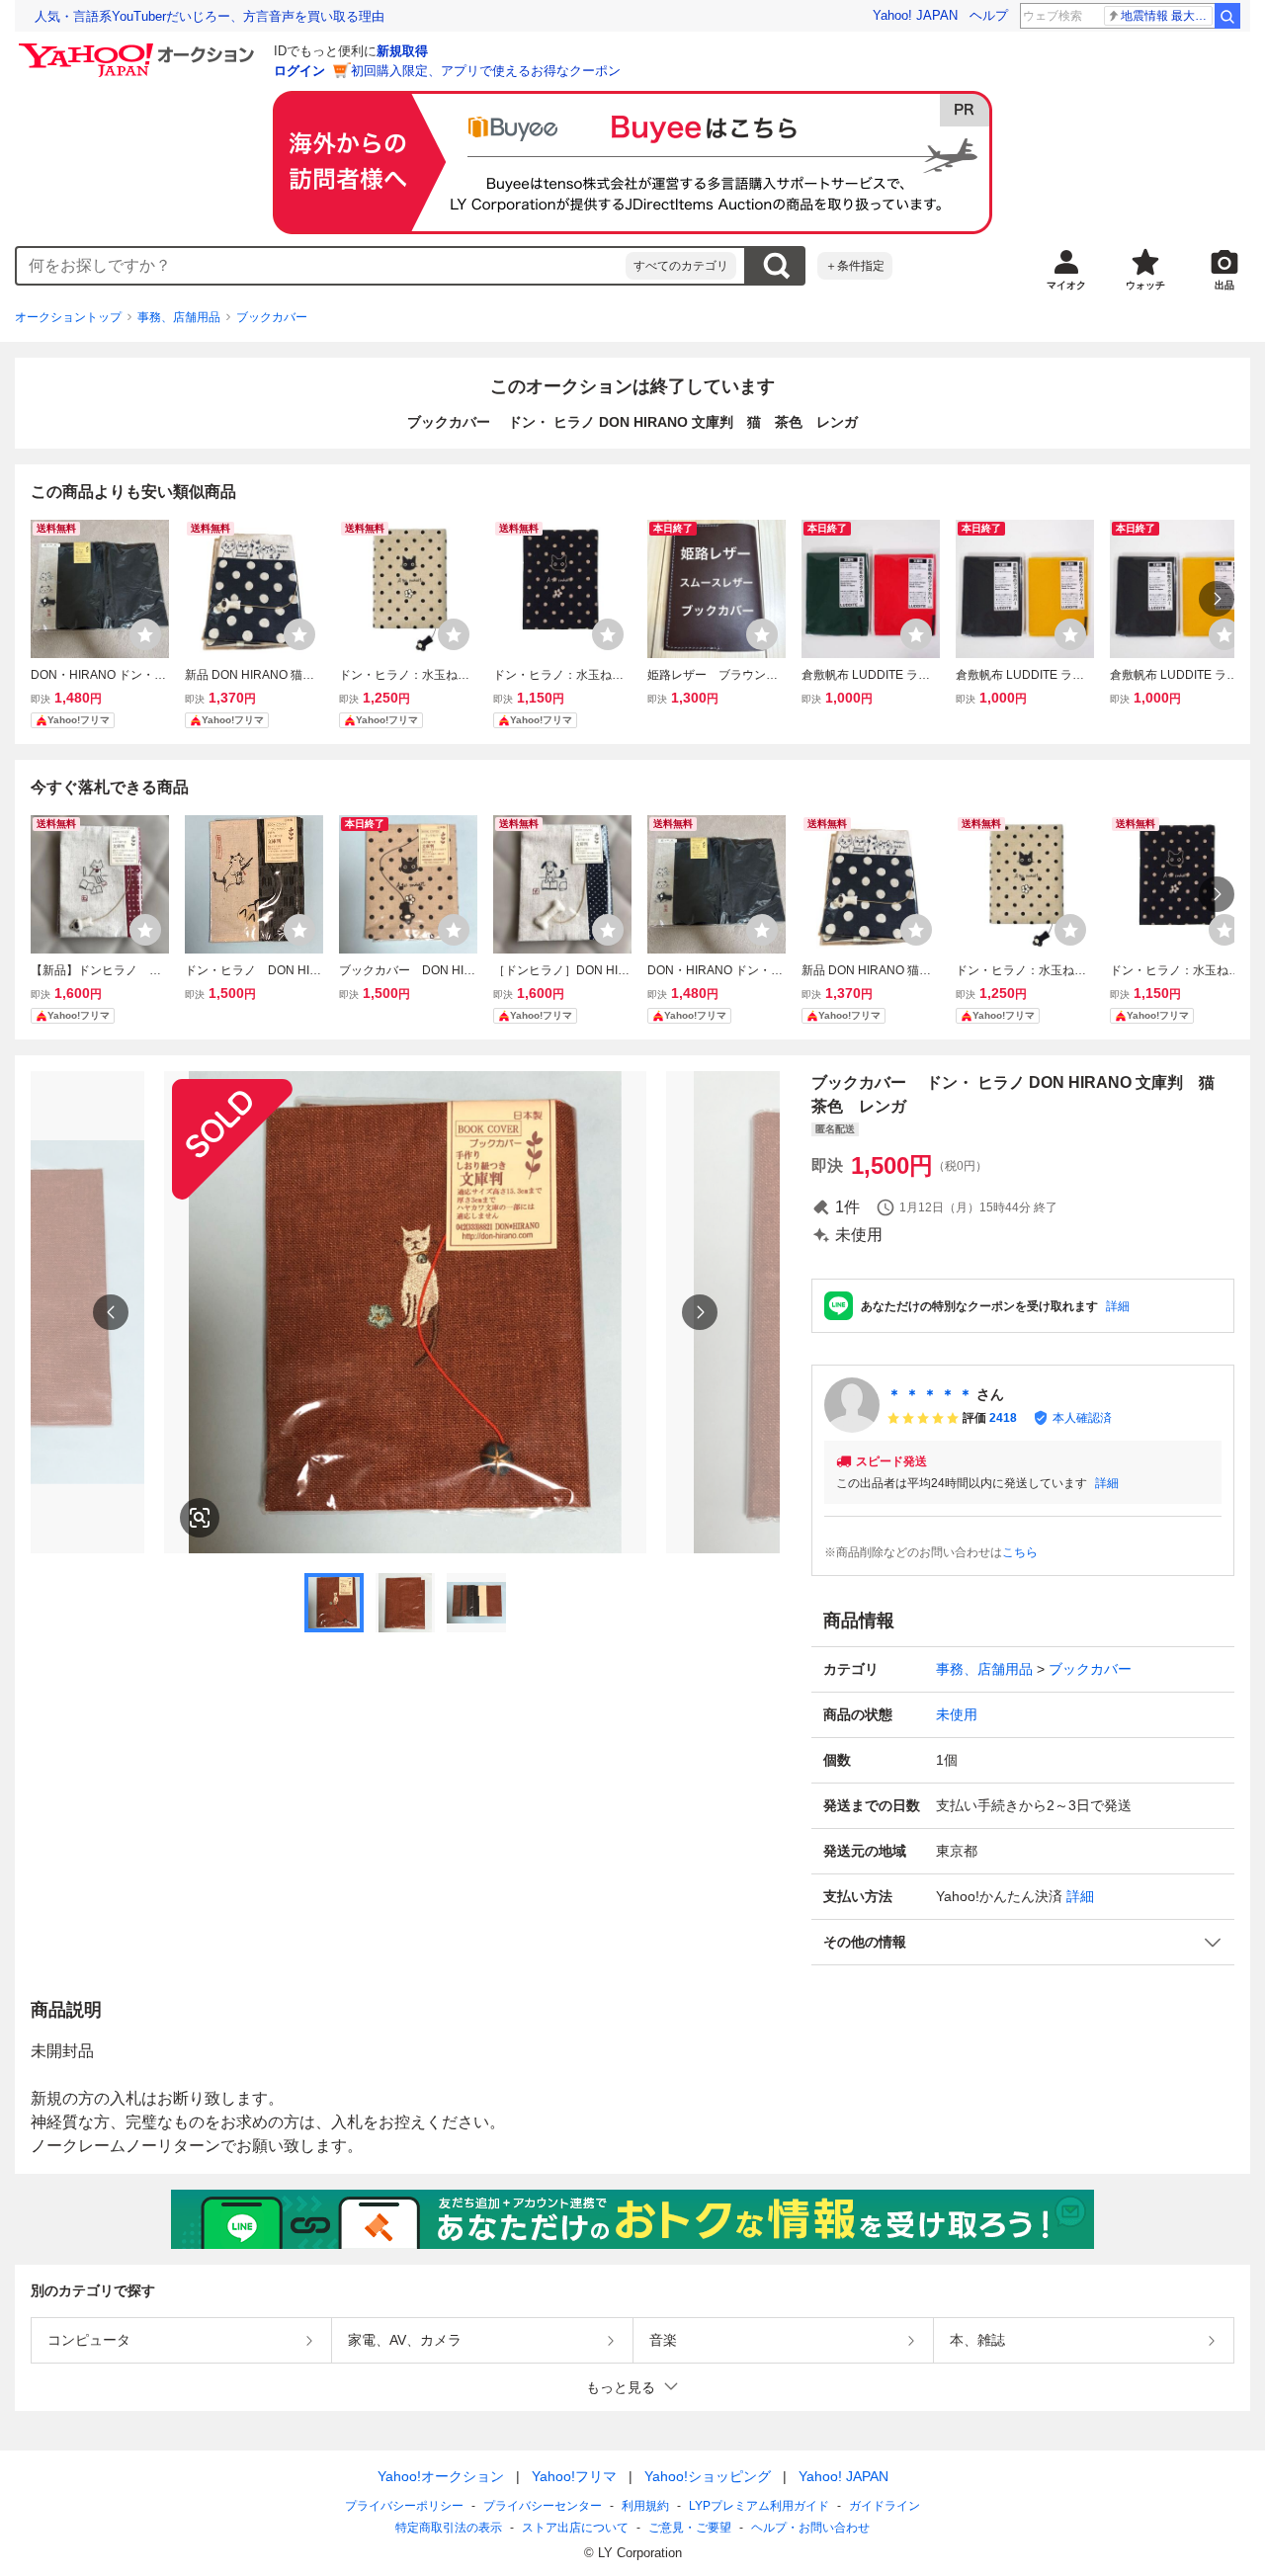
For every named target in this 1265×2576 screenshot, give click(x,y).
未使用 (957, 1714)
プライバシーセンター (543, 2506)
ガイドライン (885, 2506)
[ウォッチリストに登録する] (145, 634)
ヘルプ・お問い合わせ (810, 2528)
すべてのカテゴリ (681, 266)
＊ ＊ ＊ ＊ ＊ (930, 1394)
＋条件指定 (855, 266)
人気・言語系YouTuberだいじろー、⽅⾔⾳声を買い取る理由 (210, 16)
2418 (1003, 1418)
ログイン (299, 71)
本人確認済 (1082, 1418)
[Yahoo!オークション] (139, 48)
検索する (776, 266)
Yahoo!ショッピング (708, 2476)
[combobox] (321, 266)
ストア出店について (575, 2528)
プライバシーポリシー (404, 2506)
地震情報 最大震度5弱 (1167, 16)
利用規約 (645, 2506)
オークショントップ (68, 317)
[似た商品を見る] (200, 1518)
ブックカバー (272, 317)
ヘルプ (989, 15)
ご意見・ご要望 (690, 2528)
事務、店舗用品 (179, 317)
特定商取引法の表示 (449, 2528)
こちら (1020, 1552)
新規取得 (402, 51)
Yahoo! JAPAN (915, 15)
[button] (1023, 1942)
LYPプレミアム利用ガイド (759, 2506)
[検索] (1227, 16)
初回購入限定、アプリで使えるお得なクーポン (486, 71)
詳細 (1118, 1306)
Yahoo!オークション (441, 2476)
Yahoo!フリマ (574, 2476)
